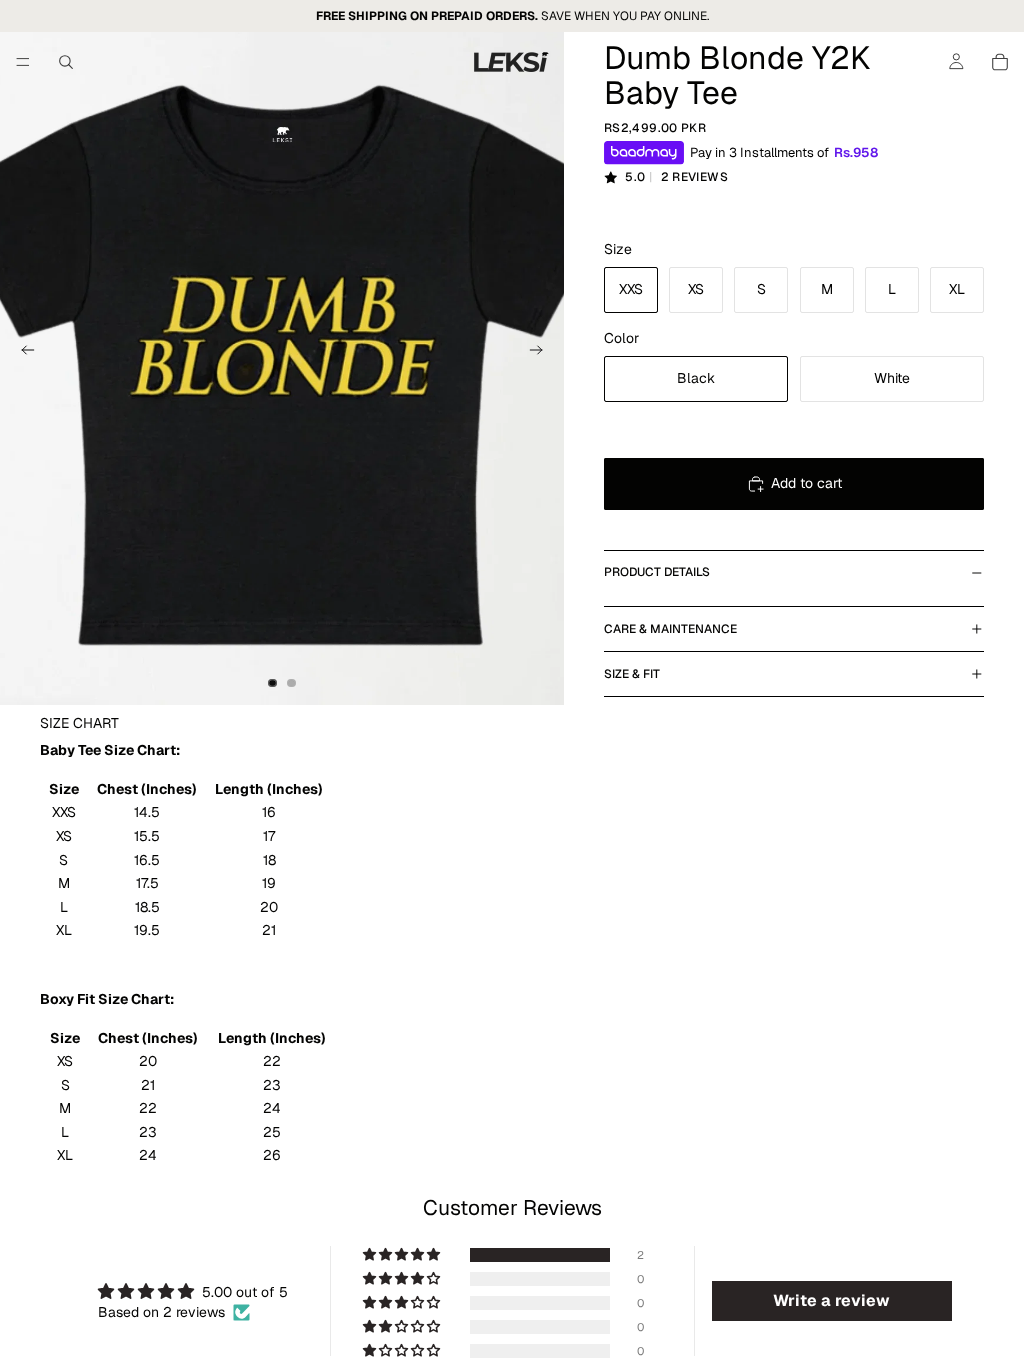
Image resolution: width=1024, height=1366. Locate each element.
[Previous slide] (22, 353)
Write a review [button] (831, 1300)
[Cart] (1000, 62)
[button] (403, 1255)
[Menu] (23, 62)
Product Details (657, 572)
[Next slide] (542, 353)
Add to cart (806, 483)
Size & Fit (632, 674)
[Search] (66, 62)
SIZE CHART (79, 723)
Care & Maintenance (670, 629)
